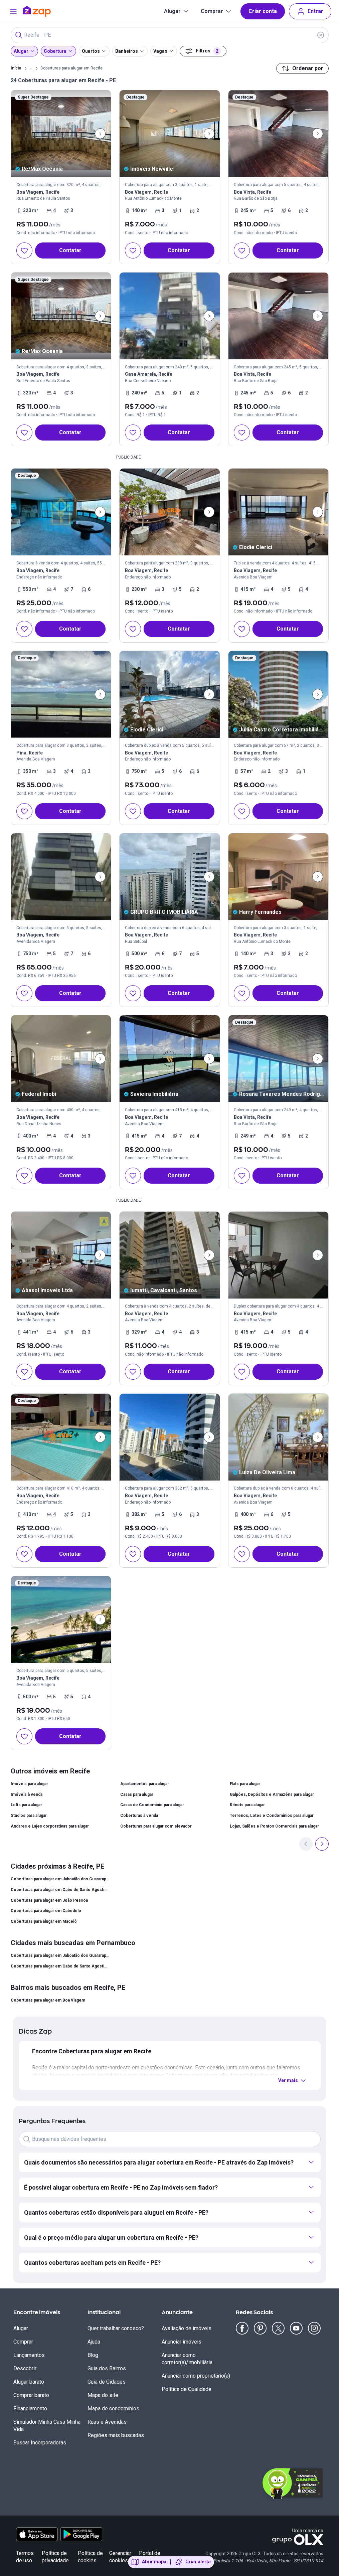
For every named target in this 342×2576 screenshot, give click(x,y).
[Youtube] (296, 2328)
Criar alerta (198, 2562)
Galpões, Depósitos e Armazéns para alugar (272, 1794)
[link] (61, 177)
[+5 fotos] (278, 512)
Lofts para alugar (26, 1805)
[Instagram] (314, 2328)
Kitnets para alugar (247, 1805)
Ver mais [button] (288, 2080)
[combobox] (170, 35)
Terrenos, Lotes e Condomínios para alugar (272, 1816)
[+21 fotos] (169, 1059)
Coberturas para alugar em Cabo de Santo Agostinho (60, 1890)
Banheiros (127, 51)
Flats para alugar (245, 1784)
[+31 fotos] (278, 694)
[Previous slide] (306, 1844)
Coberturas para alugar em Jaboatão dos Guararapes (60, 1879)
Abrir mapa (154, 2562)
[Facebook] (242, 2328)
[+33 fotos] (169, 877)
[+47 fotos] (61, 1059)
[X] (278, 2328)
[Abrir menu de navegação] (13, 11)
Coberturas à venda (139, 1816)
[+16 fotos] (61, 134)
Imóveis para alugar (29, 1784)
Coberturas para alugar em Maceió (44, 1921)
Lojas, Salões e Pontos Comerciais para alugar (274, 1826)
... (31, 68)
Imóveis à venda (27, 1794)
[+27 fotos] (61, 694)
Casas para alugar (137, 1794)
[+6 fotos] (61, 512)
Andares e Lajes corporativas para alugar (50, 1826)
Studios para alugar (29, 1816)
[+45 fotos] (169, 316)
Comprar (212, 11)
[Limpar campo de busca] (321, 35)
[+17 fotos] (169, 694)
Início (16, 68)
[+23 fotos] (169, 134)
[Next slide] (100, 134)
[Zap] (47, 11)
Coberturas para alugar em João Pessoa (49, 1900)
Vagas (160, 51)
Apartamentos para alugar (145, 1784)
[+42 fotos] (278, 134)
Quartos (91, 51)
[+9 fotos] (278, 1255)
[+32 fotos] (278, 1059)
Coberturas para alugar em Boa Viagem (48, 2000)
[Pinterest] (260, 2328)
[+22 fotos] (61, 1255)
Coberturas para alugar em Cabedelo (46, 1911)
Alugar (172, 11)
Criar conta (263, 11)
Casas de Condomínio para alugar (152, 1805)
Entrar (315, 11)
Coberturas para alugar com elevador (156, 1826)
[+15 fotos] (278, 877)
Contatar (70, 250)
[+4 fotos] (61, 877)
